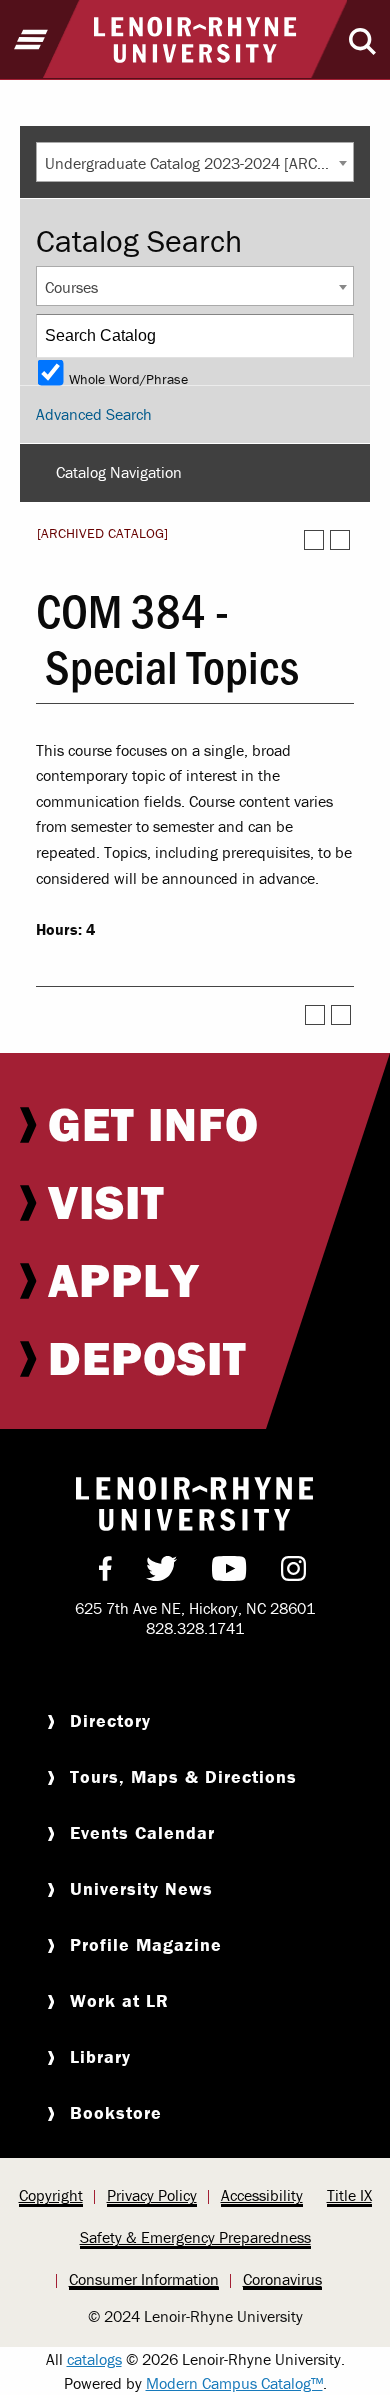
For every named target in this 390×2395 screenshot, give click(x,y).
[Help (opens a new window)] (340, 540)
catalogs (94, 2359)
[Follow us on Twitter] (161, 1573)
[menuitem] (195, 1124)
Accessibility (262, 2195)
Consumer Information (144, 2279)
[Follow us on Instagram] (293, 1573)
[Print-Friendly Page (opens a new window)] (314, 540)
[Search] (333, 336)
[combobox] (195, 162)
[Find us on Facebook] (105, 1573)
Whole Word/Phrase (128, 377)
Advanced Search (94, 414)
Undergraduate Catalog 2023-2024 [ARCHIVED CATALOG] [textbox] (199, 163)
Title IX (349, 2195)
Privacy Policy (152, 2195)
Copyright (51, 2195)
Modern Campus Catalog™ (234, 2383)
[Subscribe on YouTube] (229, 1573)
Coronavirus (282, 2279)
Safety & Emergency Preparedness (195, 2237)
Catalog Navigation (119, 472)
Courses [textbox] (71, 287)
